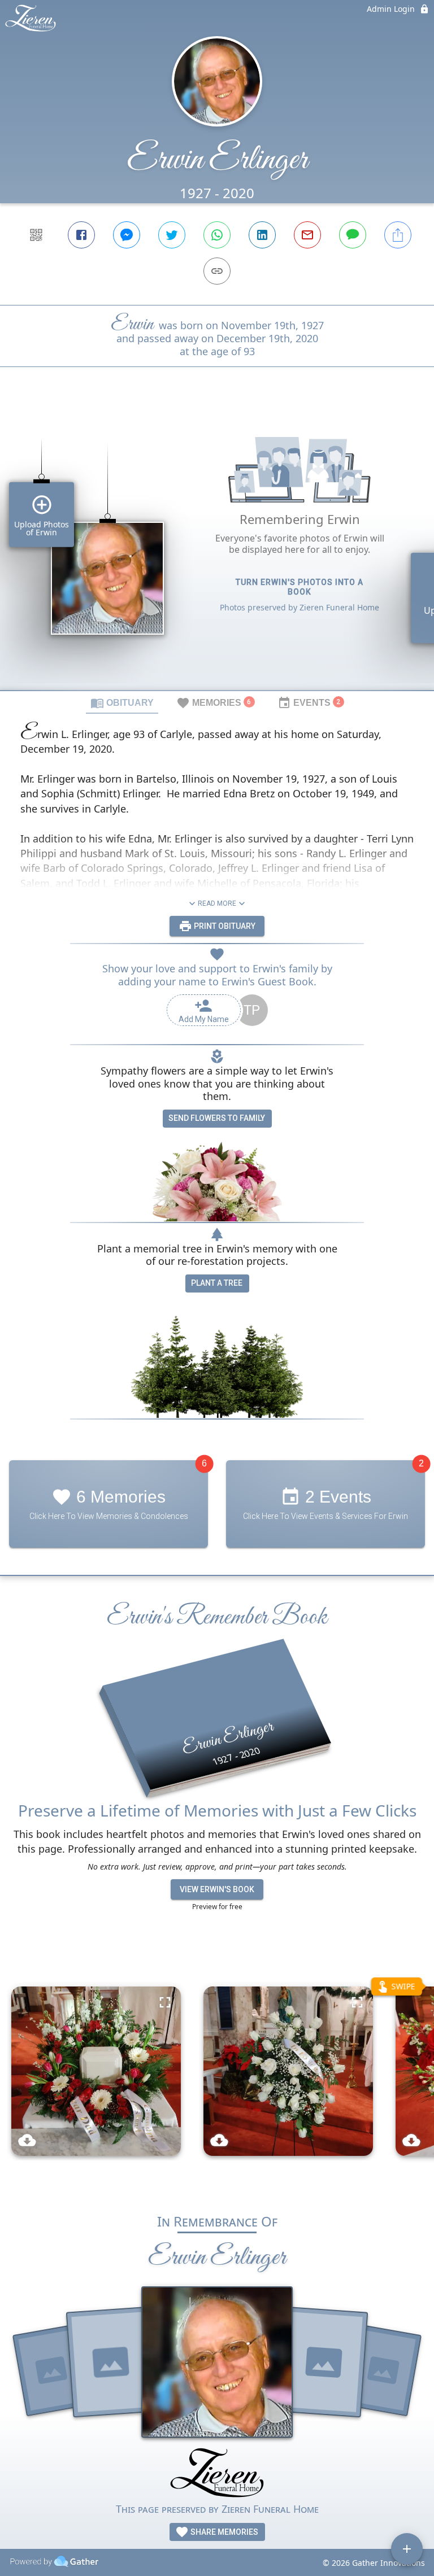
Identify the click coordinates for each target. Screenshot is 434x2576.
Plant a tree (217, 1283)
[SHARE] (398, 235)
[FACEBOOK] (81, 235)
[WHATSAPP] (217, 235)
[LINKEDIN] (262, 235)
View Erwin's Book (217, 1889)
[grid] (217, 548)
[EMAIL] (307, 235)
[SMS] (353, 235)
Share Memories (223, 2532)
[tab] (122, 702)
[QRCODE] (36, 235)
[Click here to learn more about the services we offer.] (217, 2474)
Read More (217, 903)
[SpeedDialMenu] (407, 2549)
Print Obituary (224, 926)
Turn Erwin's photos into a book (300, 587)
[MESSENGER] (127, 235)
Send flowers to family (217, 1118)
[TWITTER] (172, 235)
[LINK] (217, 271)
